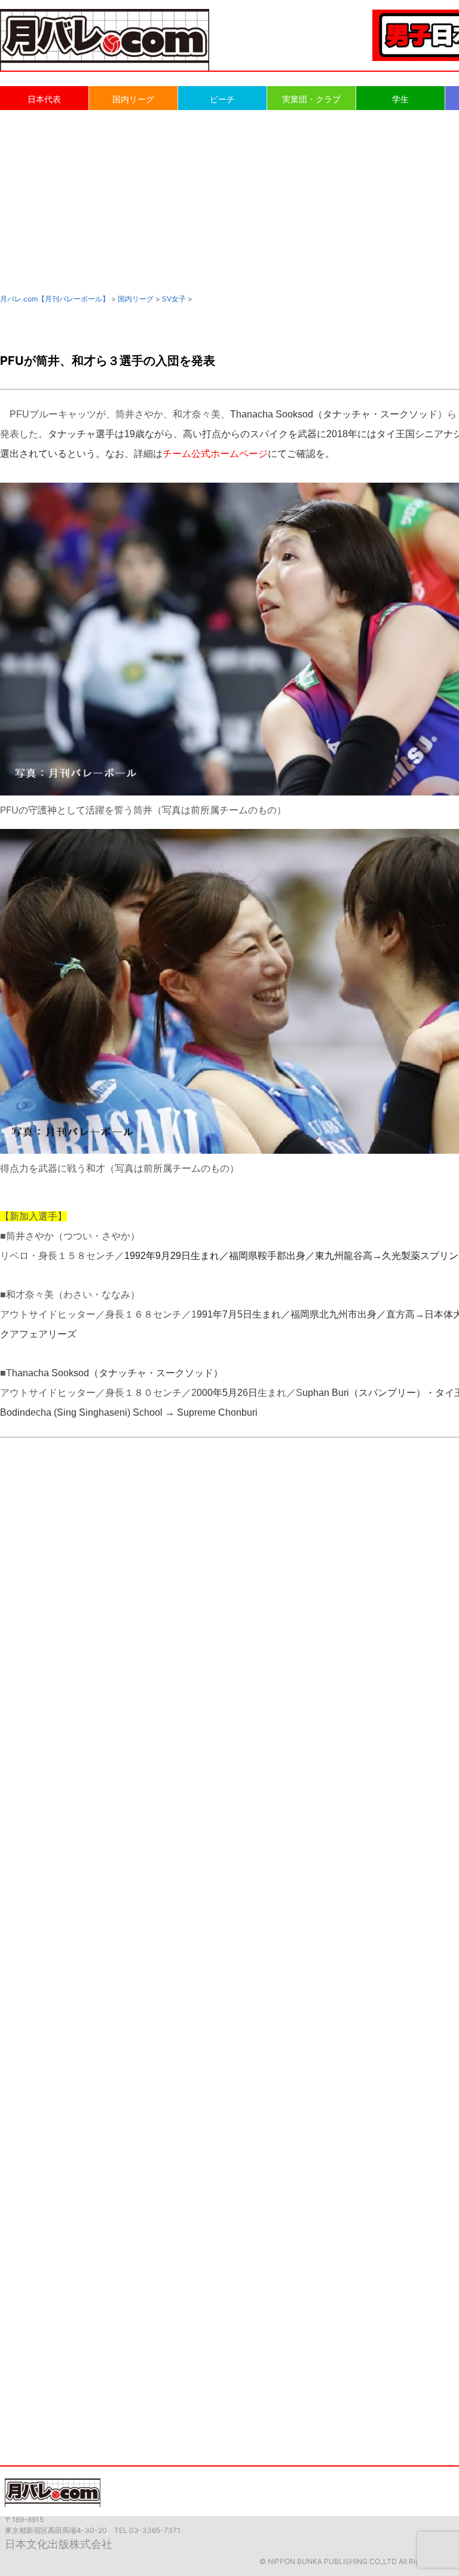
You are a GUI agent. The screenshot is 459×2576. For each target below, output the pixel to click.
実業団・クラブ (311, 99)
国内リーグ (133, 99)
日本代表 (44, 99)
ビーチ (222, 99)
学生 (400, 99)
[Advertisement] (229, 201)
